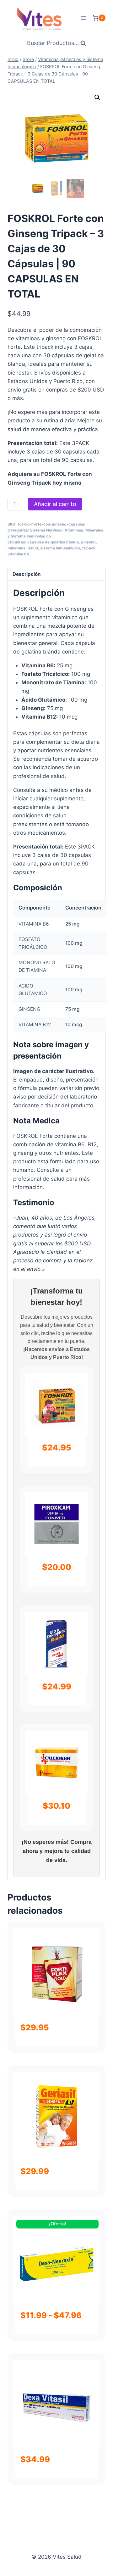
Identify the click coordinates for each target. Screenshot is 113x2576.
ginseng (88, 542)
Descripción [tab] (27, 574)
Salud (33, 548)
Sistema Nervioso (46, 530)
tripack (89, 548)
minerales (16, 548)
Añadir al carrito (55, 504)
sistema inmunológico (60, 548)
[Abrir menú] (83, 18)
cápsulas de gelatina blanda (53, 542)
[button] (97, 97)
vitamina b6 (18, 554)
